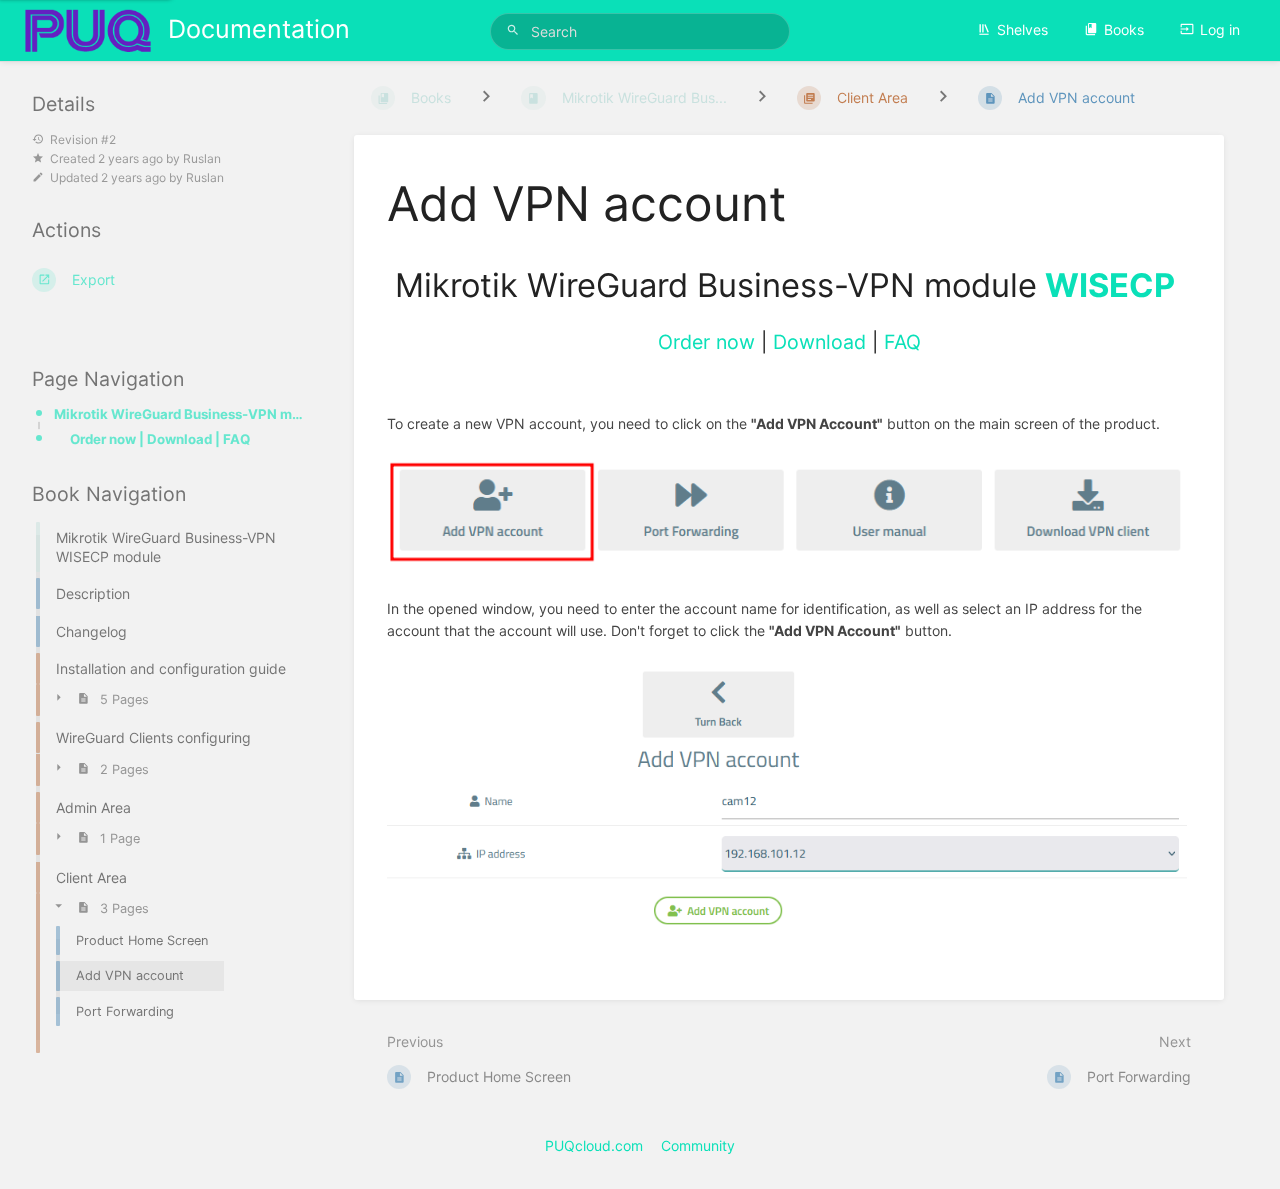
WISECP (1110, 285)
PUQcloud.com (594, 1145)
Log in (1220, 29)
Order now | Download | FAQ (160, 439)
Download (819, 342)
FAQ (902, 342)
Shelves (1022, 29)
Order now (706, 342)
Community (698, 1145)
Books (1124, 29)
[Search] (516, 30)
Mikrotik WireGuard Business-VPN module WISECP (180, 414)
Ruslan (202, 158)
